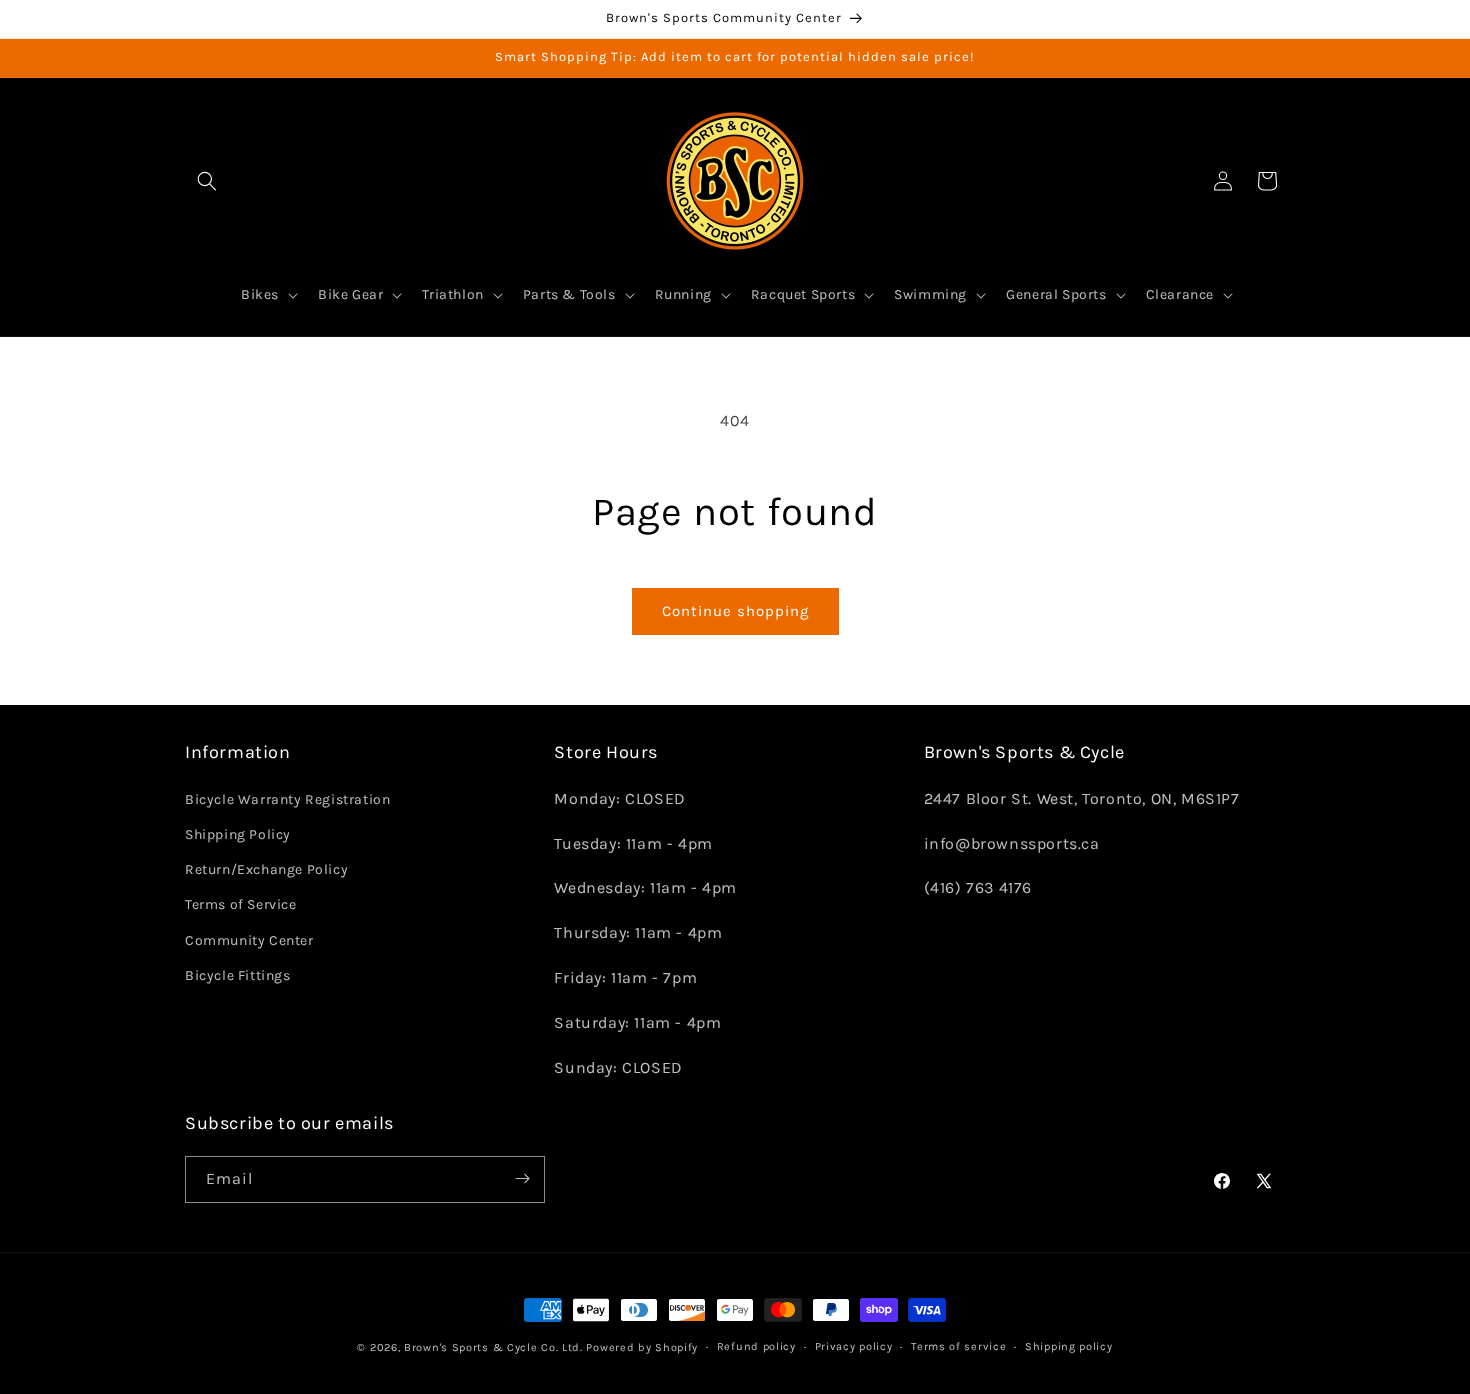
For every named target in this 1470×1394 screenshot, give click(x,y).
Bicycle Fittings (238, 974)
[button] (207, 181)
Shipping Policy (238, 834)
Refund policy (756, 1346)
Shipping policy (1069, 1346)
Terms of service (958, 1346)
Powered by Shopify (642, 1347)
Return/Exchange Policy (266, 869)
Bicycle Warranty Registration (287, 798)
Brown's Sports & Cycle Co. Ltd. (493, 1347)
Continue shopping (735, 611)
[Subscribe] (522, 1178)
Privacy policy (854, 1346)
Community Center (249, 939)
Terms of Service (241, 904)
